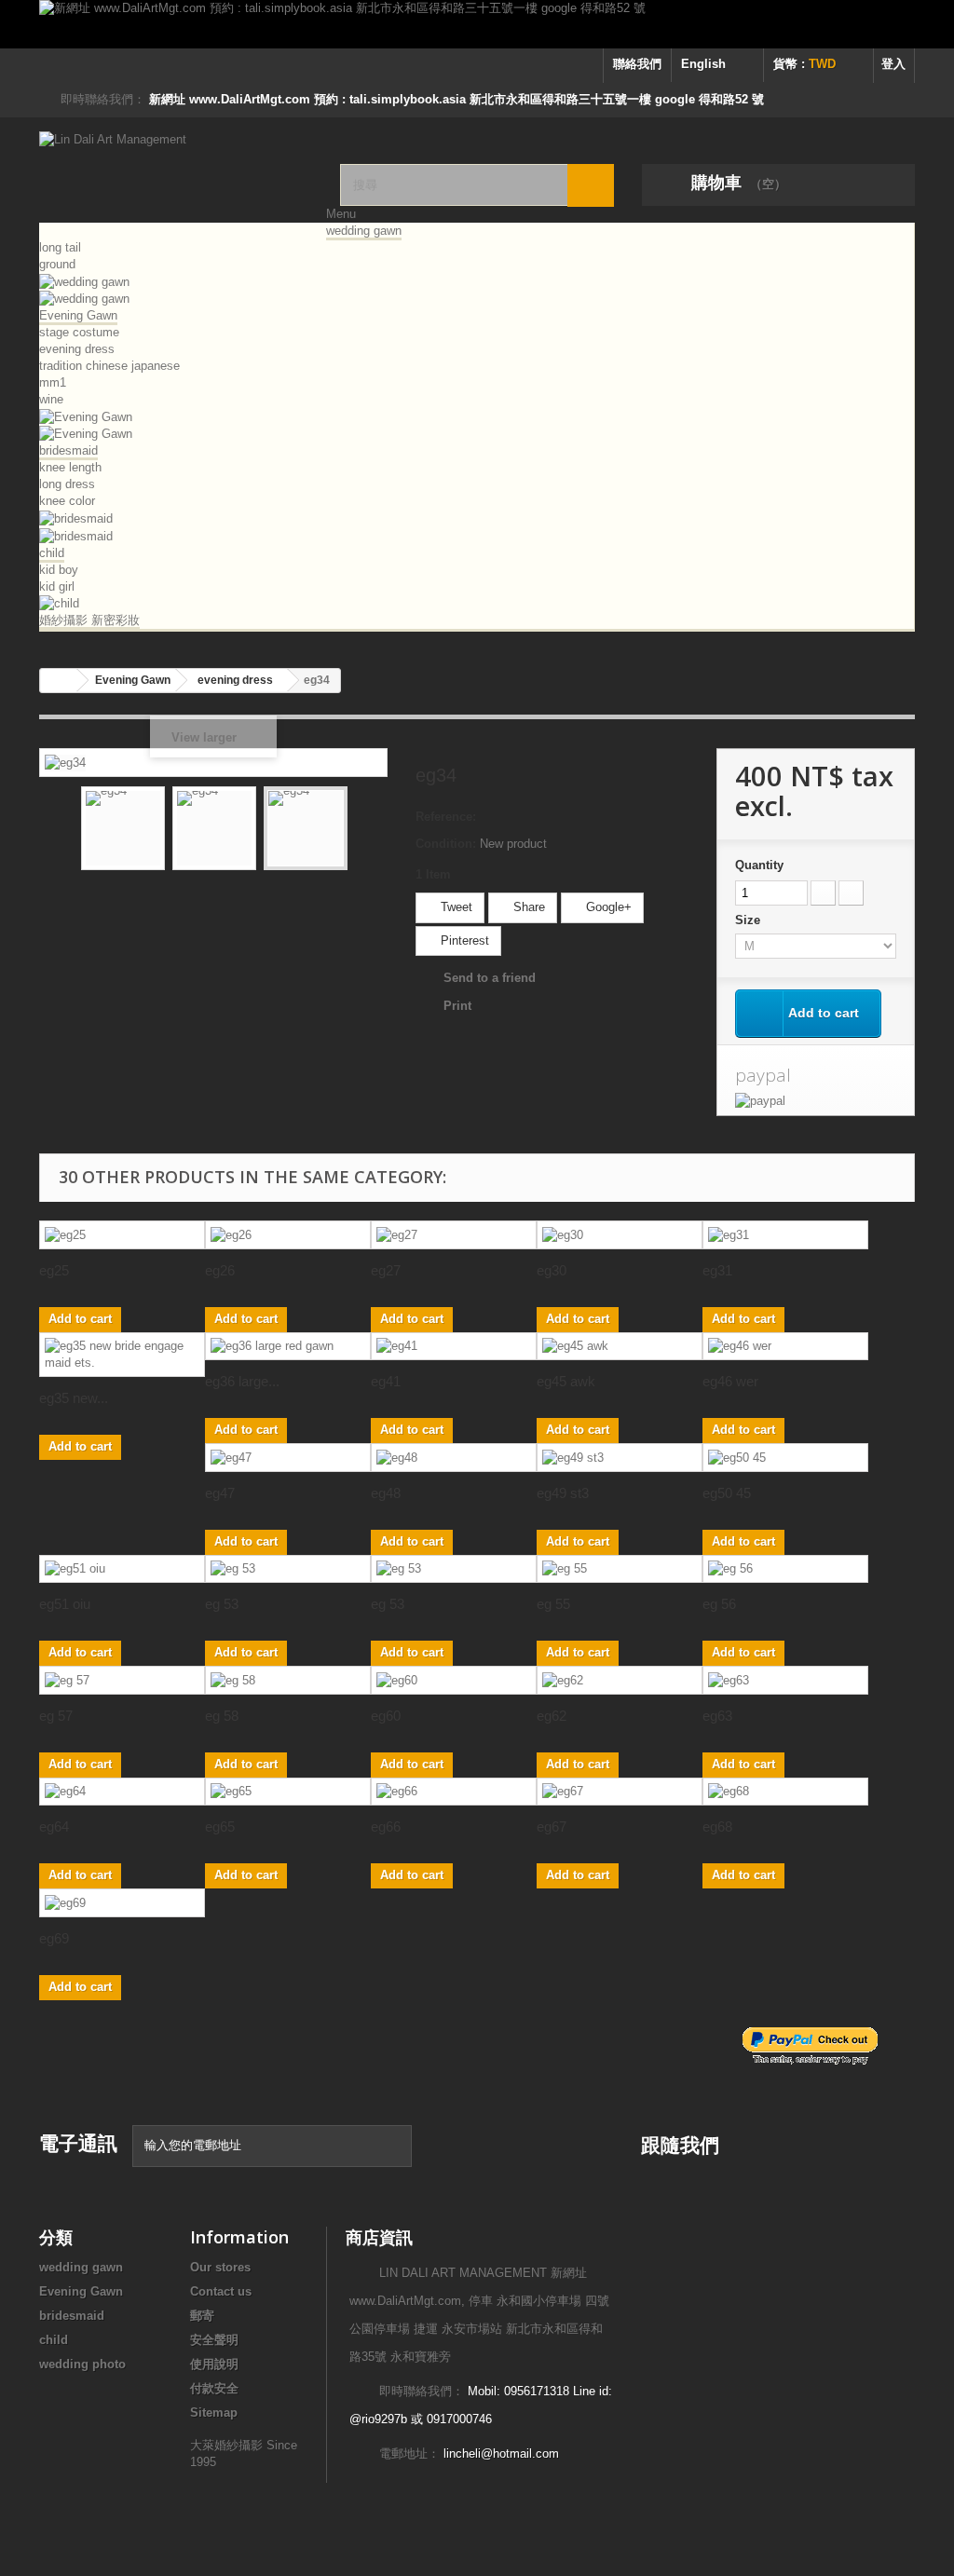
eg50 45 (727, 1493)
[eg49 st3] (620, 1458)
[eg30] (620, 1235)
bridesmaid (68, 450)
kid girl (57, 586)
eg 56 (719, 1604)
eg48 (386, 1493)
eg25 (54, 1270)
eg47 (220, 1493)
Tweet (455, 907)
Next (364, 831)
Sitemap (214, 2412)
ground (57, 264)
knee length (70, 467)
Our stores (220, 2267)
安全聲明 (214, 2340)
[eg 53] (288, 1569)
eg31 (717, 1270)
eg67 (552, 1826)
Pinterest (463, 940)
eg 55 (553, 1604)
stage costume (79, 332)
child (52, 553)
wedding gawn (364, 231)
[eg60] (454, 1680)
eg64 (54, 1826)
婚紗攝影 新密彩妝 (89, 620)
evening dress (77, 349)
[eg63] (785, 1680)
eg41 (386, 1381)
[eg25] (122, 1235)
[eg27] (454, 1235)
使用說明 (214, 2364)
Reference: (446, 817)
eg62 (552, 1716)
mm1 (53, 382)
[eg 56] (785, 1569)
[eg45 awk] (620, 1347)
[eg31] (785, 1235)
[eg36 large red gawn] (288, 1347)
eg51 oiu (65, 1604)
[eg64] (122, 1792)
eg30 (552, 1270)
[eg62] (620, 1680)
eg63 (717, 1716)
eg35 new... (74, 1398)
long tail (60, 247)
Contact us (221, 2291)
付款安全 (214, 2388)
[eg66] (454, 1792)
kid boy (59, 570)
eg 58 (222, 1716)
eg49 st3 (563, 1493)
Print (457, 1006)
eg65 (220, 1826)
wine (51, 399)
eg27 (386, 1270)
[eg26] (288, 1235)
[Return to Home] (59, 681)
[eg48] (454, 1458)
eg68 (717, 1826)
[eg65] (288, 1792)
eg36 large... (242, 1381)
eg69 (54, 1938)
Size (750, 920)
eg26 (220, 1270)
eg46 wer (730, 1381)
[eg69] (122, 1903)
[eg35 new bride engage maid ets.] (122, 1355)
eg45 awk (566, 1381)
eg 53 (222, 1604)
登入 (893, 64)
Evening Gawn (78, 315)
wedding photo (82, 2364)
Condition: (446, 844)
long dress (67, 484)
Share (527, 907)
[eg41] (454, 1347)
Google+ (607, 907)
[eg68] (785, 1792)
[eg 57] (122, 1680)
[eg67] (620, 1792)
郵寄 (202, 2316)
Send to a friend (490, 978)
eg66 (386, 1826)
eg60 (386, 1716)
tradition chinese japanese (109, 366)
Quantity (759, 865)
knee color (67, 501)
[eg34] (123, 828)
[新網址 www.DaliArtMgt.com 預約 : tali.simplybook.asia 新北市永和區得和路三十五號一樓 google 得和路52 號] (477, 24)
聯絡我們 (637, 64)
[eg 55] (620, 1569)
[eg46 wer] (785, 1347)
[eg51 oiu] (122, 1569)
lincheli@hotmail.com (501, 2453)
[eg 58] (288, 1680)
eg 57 (56, 1716)
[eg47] (288, 1458)
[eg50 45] (785, 1458)
